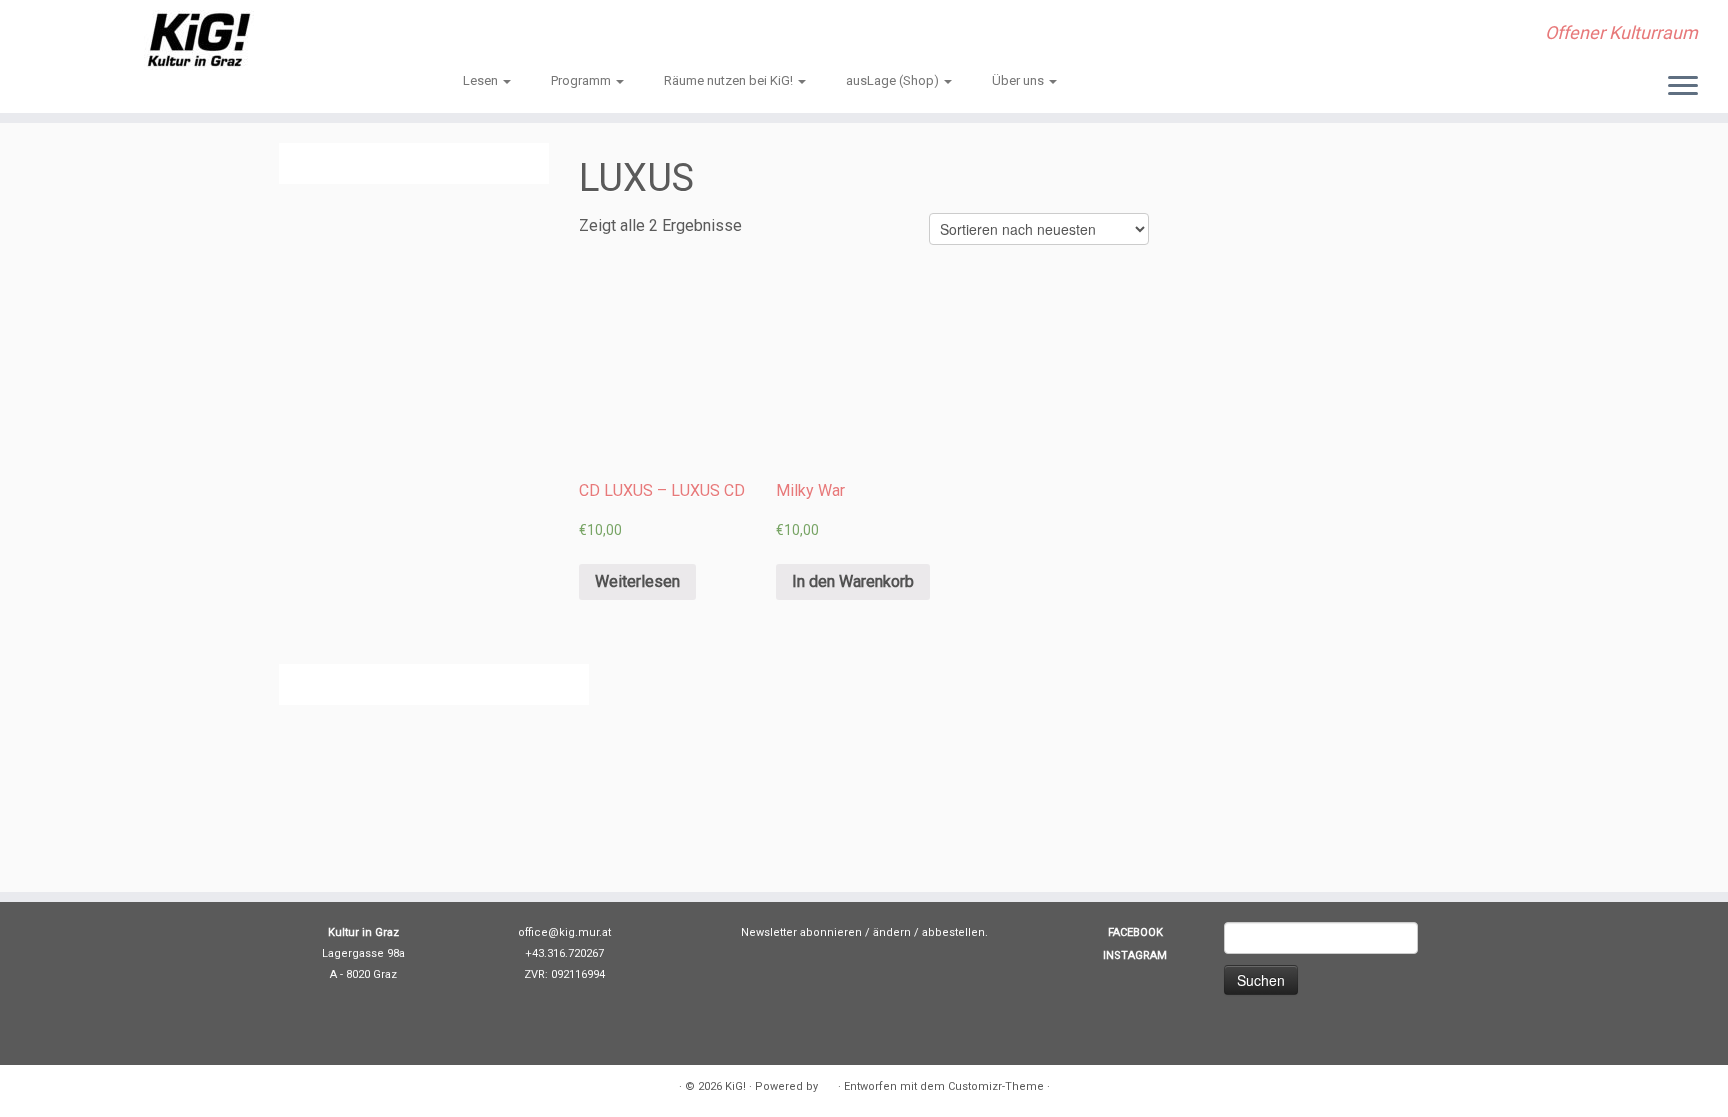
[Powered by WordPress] (828, 1083)
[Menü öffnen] (1683, 87)
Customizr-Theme (996, 1086)
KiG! (735, 1086)
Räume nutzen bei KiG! (730, 80)
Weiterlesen (637, 581)
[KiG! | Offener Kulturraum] (199, 40)
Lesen (482, 80)
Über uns (1019, 80)
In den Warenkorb (853, 581)
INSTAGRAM (1135, 955)
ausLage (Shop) (894, 80)
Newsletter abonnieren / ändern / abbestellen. (864, 932)
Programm (582, 80)
